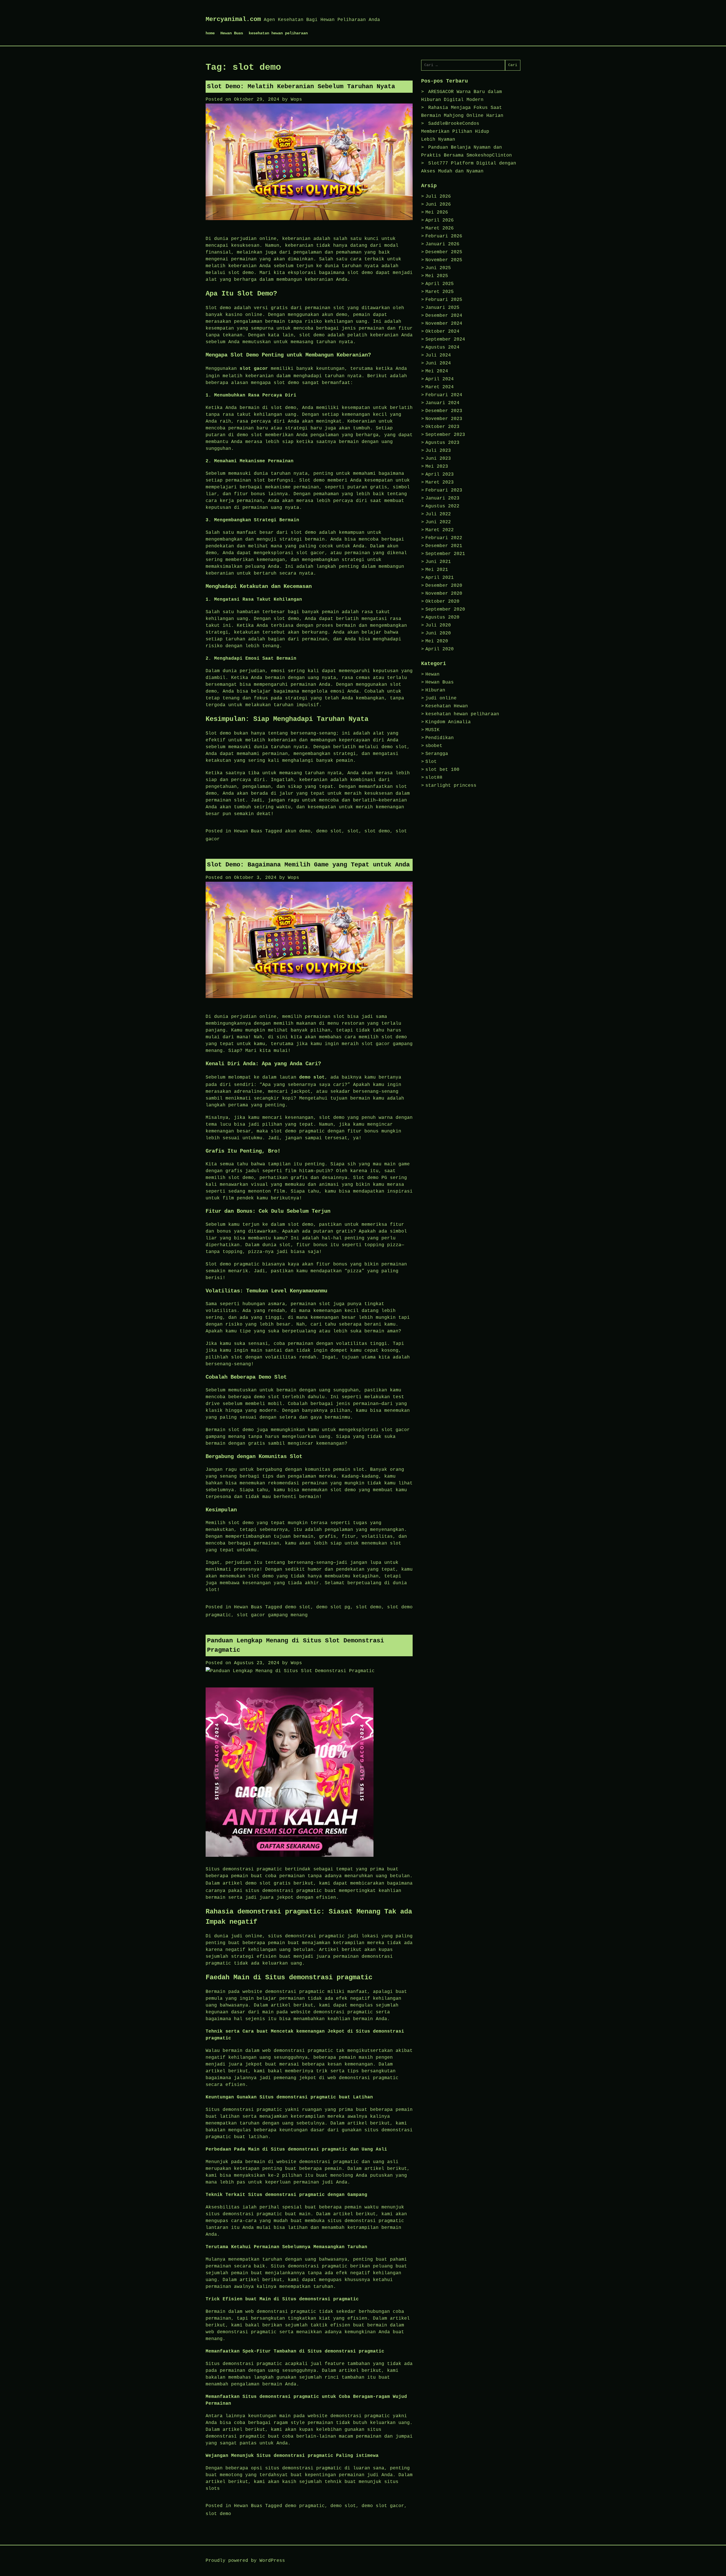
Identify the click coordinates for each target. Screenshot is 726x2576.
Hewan (432, 674)
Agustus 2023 (442, 443)
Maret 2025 (440, 292)
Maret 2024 (440, 387)
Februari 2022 (444, 538)
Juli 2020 (438, 625)
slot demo (377, 831)
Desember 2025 (444, 252)
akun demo (298, 831)
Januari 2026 (442, 244)
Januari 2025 (442, 308)
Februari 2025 (444, 300)
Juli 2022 (438, 514)
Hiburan (435, 690)
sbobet (434, 746)
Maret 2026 (440, 228)
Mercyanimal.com (233, 19)
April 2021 (440, 578)
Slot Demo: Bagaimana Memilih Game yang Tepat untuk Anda (308, 865)
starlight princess (451, 786)
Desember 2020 (444, 586)
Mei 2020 (437, 641)
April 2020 (440, 649)
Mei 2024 (437, 371)
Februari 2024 (444, 395)
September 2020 (445, 609)
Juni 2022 (438, 522)
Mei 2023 (437, 467)
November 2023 (444, 419)
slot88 (434, 778)
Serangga (437, 754)
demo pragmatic (305, 2506)
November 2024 (444, 324)
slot (353, 831)
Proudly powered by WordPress (245, 2561)
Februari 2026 (444, 236)
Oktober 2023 (442, 427)
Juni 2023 (438, 459)
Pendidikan (440, 738)
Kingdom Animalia (448, 722)
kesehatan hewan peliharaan (278, 33)
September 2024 (445, 339)
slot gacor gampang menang (272, 1615)
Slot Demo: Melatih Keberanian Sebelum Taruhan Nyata (301, 87)
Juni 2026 (438, 204)
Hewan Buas (232, 33)
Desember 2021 (444, 546)
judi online (441, 698)
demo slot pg (333, 1607)
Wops (296, 100)
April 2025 (440, 284)
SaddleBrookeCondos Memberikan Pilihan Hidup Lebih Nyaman (455, 132)
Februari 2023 (444, 490)
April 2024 (440, 379)
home (210, 33)
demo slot (329, 831)
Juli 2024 (438, 355)
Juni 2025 (438, 268)
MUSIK (432, 730)
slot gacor (254, 369)
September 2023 (445, 435)
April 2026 (440, 220)
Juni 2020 (438, 633)
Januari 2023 (442, 498)
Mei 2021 (437, 570)
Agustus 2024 (442, 347)
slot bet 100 (442, 770)
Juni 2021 (438, 562)
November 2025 (444, 260)
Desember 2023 (444, 411)
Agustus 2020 (442, 617)
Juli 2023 (438, 451)
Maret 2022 (440, 530)
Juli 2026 (438, 197)
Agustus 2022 (442, 506)
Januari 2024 (442, 403)
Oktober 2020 (442, 602)
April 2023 (440, 474)
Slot (431, 762)
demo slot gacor (383, 2506)
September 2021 (445, 554)
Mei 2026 (437, 212)
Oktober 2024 (442, 332)
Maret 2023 (440, 482)
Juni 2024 (438, 363)
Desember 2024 (444, 316)
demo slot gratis (268, 1883)
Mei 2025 (437, 276)
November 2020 (444, 594)
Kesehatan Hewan (447, 706)
